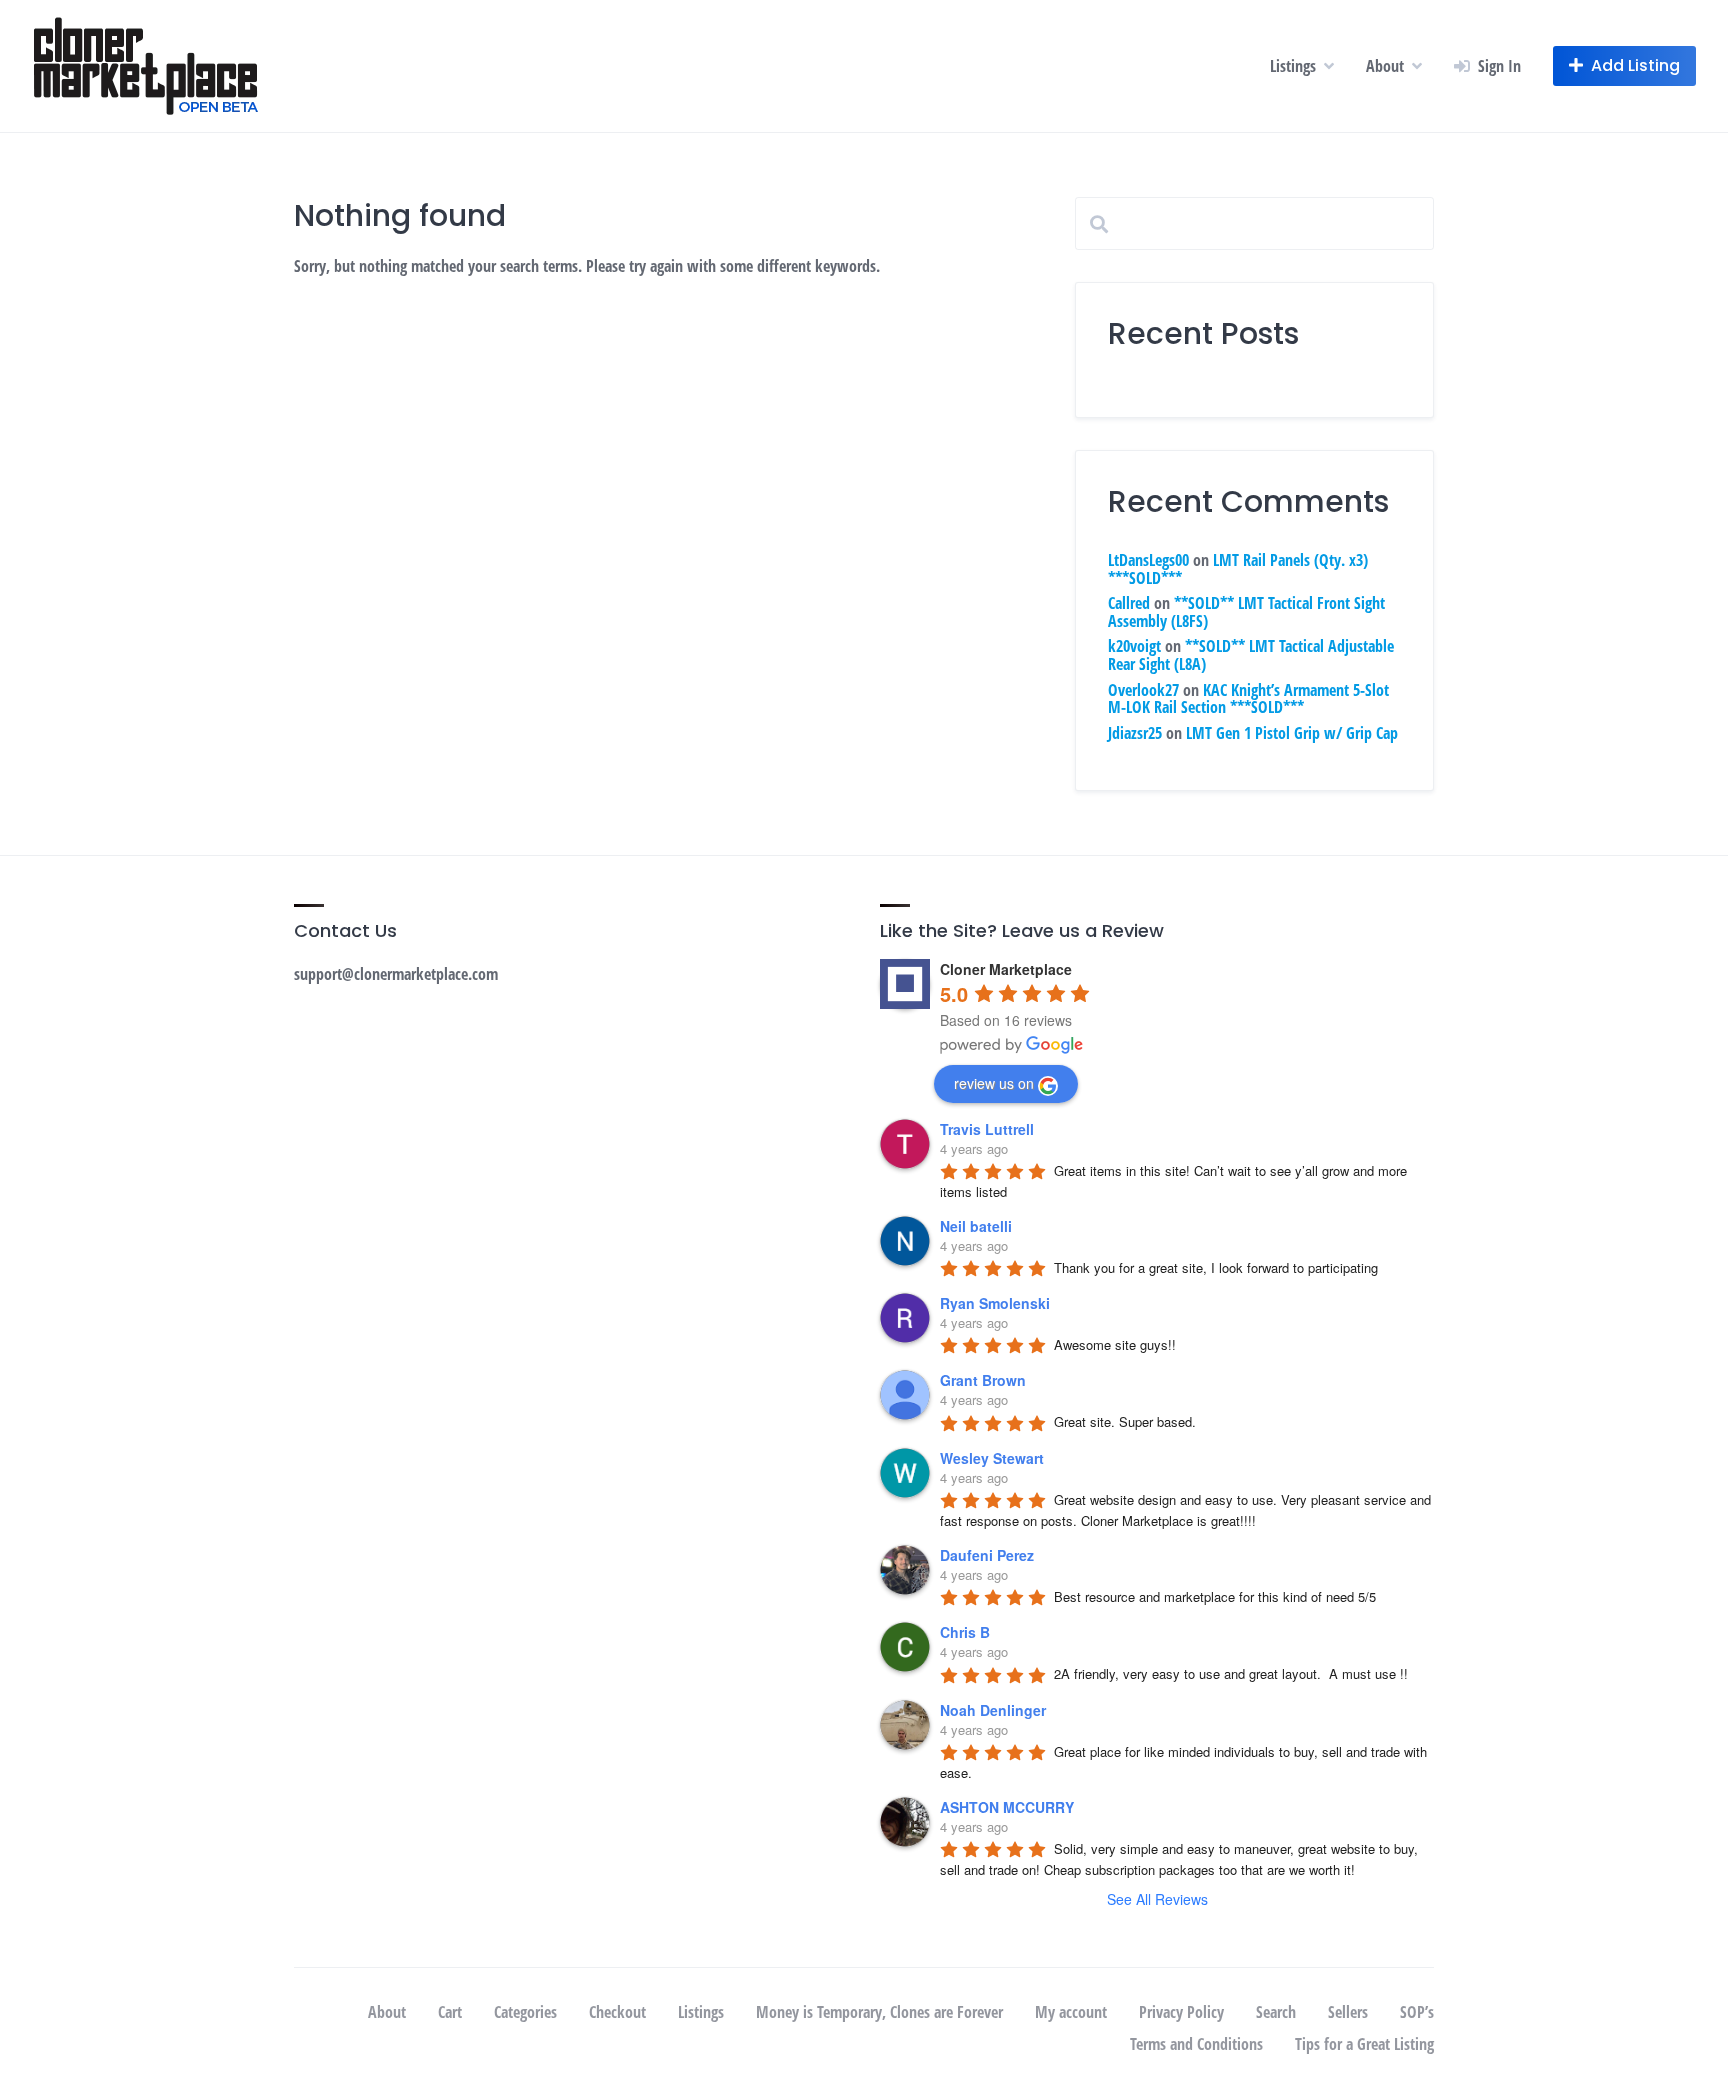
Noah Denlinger (993, 1710)
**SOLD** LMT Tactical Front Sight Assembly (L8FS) (1246, 612)
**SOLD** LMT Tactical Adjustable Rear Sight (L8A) (1251, 655)
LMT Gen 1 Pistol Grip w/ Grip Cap (1292, 733)
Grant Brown (983, 1380)
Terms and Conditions (1196, 2044)
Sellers (1348, 2012)
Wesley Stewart (992, 1458)
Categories (525, 2012)
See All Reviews (1157, 1899)
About (1385, 66)
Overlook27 (1143, 690)
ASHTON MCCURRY (1007, 1807)
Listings (1293, 66)
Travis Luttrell (987, 1129)
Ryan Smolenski (995, 1303)
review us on (994, 1083)
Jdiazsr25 (1135, 733)
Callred (1129, 603)
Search (1276, 2012)
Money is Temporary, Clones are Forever (879, 2012)
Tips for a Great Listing (1364, 2044)
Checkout (617, 2012)
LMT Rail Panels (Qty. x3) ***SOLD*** (1238, 569)
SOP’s (1417, 2012)
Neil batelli (976, 1226)
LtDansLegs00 (1148, 560)
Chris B (965, 1632)
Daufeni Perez (987, 1555)
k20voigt (1134, 646)
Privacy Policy (1181, 2012)
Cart (450, 2012)
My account (1071, 2012)
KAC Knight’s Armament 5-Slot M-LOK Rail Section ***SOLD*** (1248, 699)
